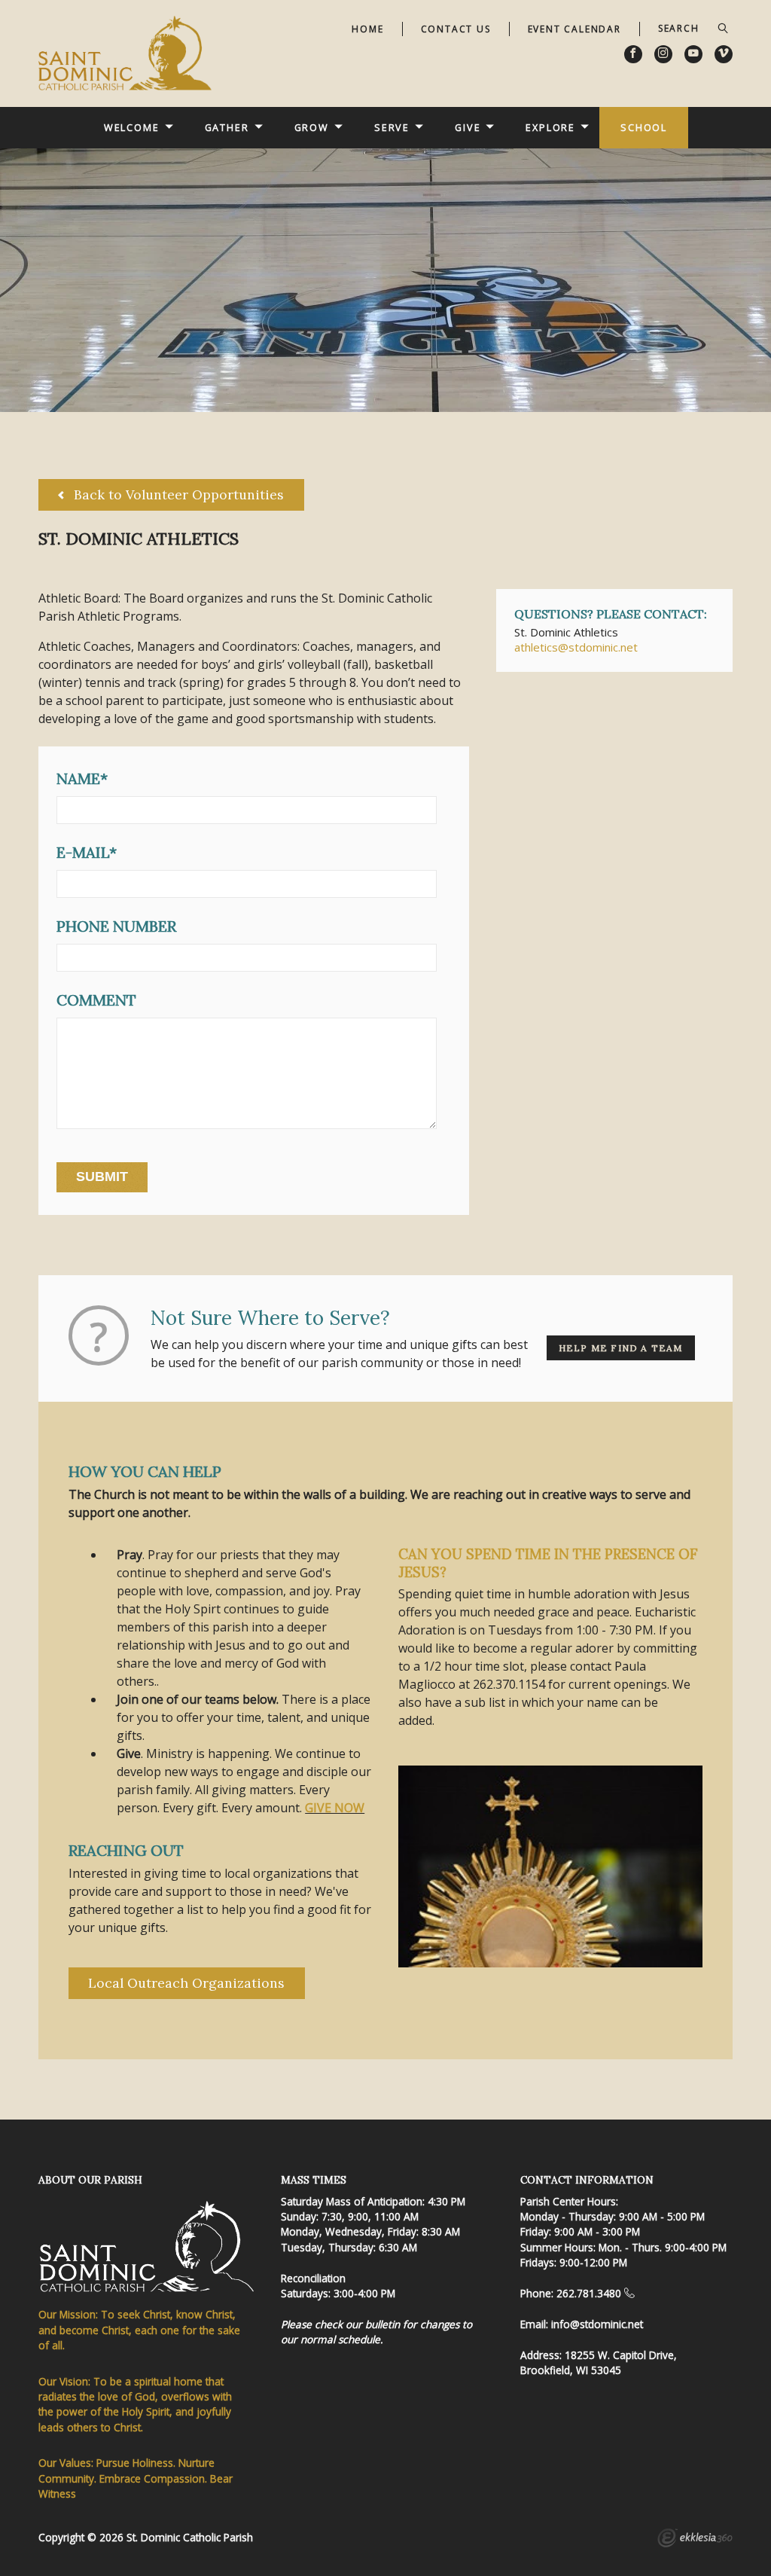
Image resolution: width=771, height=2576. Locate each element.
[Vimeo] (724, 54)
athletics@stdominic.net (576, 647)
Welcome (132, 127)
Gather (227, 127)
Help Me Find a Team (621, 1348)
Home (367, 29)
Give (468, 127)
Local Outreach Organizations (186, 1983)
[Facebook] (633, 54)
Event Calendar (574, 29)
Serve (392, 127)
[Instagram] (663, 54)
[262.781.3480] (629, 2293)
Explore (550, 127)
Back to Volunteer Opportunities (177, 494)
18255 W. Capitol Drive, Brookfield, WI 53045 (599, 2362)
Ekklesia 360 (695, 2540)
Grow (312, 127)
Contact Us (456, 29)
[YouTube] (693, 54)
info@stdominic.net (597, 2324)
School (644, 127)
